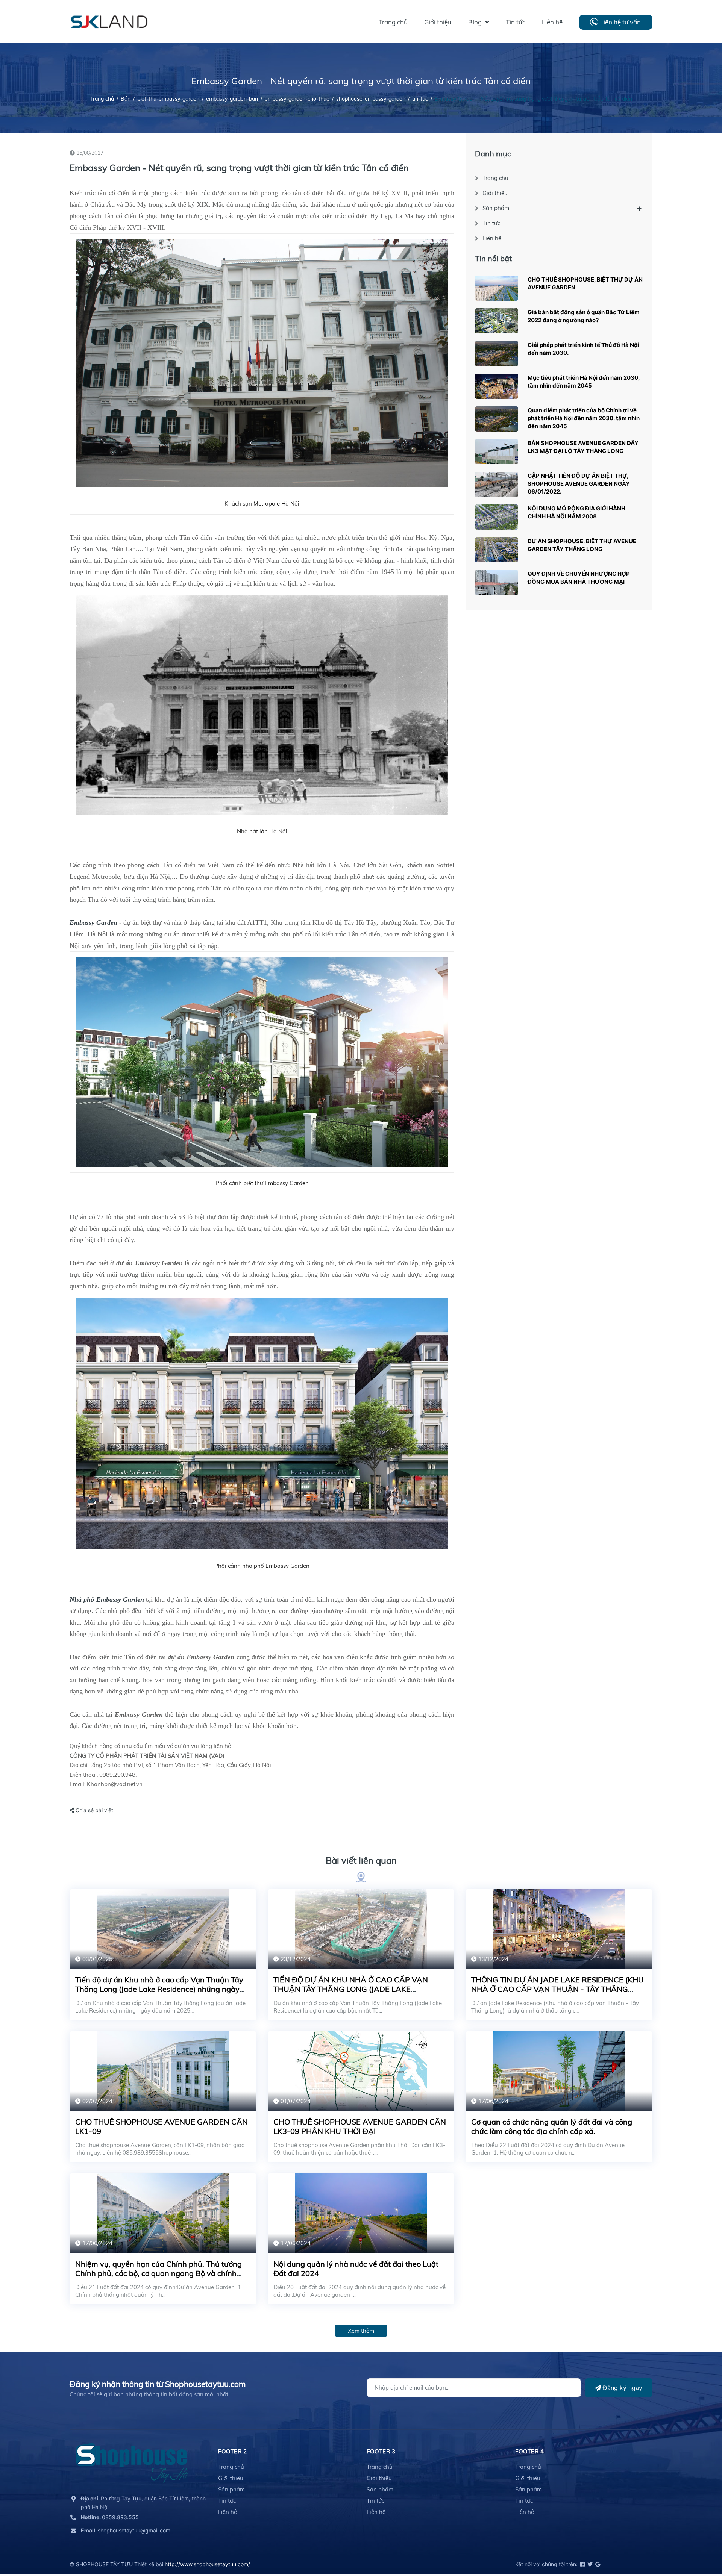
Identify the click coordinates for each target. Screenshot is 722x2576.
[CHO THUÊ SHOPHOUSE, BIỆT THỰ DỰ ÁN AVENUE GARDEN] (497, 288)
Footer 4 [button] (529, 2451)
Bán (126, 99)
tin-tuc (420, 99)
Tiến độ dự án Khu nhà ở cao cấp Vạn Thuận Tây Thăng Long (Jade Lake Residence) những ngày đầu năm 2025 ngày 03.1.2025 (159, 1989)
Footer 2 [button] (232, 2451)
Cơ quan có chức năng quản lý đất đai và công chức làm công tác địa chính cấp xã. (552, 2126)
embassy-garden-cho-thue (297, 99)
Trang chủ (495, 178)
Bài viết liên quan (361, 1860)
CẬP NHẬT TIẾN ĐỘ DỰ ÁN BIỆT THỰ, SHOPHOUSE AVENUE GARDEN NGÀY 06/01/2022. (579, 484)
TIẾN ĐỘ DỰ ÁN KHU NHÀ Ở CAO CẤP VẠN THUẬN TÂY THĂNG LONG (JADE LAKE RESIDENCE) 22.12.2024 (351, 1989)
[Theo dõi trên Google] (597, 2564)
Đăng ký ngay (622, 2388)
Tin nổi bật (493, 258)
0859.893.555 (110, 2517)
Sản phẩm (496, 208)
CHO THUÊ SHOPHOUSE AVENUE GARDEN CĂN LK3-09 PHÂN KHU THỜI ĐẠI (360, 2126)
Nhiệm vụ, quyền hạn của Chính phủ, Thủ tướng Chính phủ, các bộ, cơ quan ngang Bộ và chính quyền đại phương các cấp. (159, 2273)
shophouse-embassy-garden (371, 99)
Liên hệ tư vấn (620, 22)
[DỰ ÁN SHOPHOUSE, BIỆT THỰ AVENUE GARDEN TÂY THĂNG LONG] (497, 550)
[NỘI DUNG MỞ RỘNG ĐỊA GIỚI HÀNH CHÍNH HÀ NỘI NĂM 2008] (497, 517)
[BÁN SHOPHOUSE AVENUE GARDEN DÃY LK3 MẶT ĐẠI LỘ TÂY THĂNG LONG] (497, 452)
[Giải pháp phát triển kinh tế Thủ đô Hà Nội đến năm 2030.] (497, 354)
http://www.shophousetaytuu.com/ (207, 2564)
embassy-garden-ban (232, 99)
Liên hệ (492, 238)
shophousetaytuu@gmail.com (126, 2530)
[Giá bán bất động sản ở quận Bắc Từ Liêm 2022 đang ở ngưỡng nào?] (497, 321)
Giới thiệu (495, 193)
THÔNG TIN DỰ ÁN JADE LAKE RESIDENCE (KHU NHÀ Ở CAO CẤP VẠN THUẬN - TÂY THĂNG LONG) (557, 1989)
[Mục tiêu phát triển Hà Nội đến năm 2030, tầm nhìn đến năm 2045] (497, 386)
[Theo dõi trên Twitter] (589, 2564)
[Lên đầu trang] (698, 2537)
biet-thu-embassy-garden (168, 99)
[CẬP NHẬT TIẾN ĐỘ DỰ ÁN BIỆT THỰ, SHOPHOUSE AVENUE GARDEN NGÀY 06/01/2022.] (497, 484)
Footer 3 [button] (381, 2451)
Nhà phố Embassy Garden (107, 1599)
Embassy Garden (93, 922)
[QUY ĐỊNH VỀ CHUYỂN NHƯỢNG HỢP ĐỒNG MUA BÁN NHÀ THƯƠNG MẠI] (497, 582)
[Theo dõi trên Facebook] (582, 2564)
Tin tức (491, 223)
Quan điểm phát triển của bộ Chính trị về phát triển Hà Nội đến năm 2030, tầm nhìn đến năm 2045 (584, 418)
